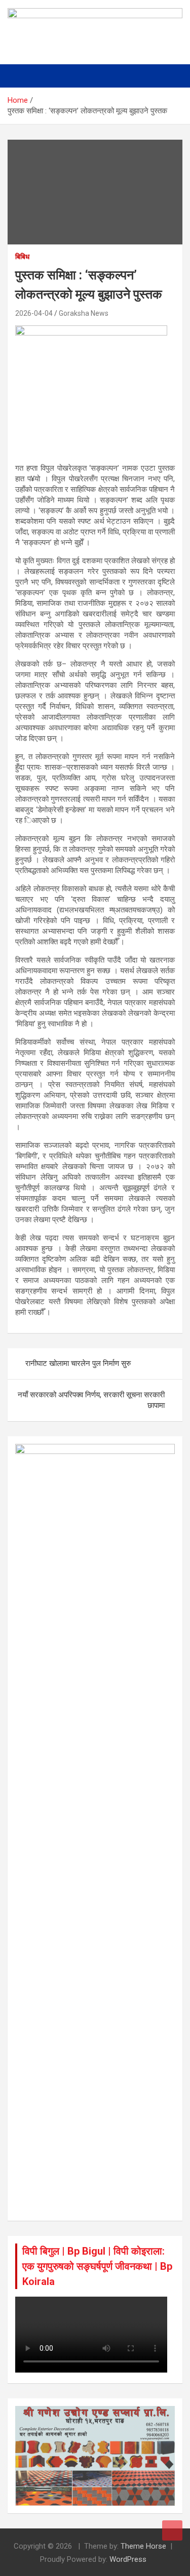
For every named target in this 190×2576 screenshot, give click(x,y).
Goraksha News (84, 313)
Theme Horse (143, 2546)
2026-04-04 (34, 313)
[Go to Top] (172, 2530)
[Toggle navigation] (20, 76)
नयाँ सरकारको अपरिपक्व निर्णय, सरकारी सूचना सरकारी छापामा (91, 1400)
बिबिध (22, 257)
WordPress (128, 2559)
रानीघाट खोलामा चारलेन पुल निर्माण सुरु (78, 1363)
